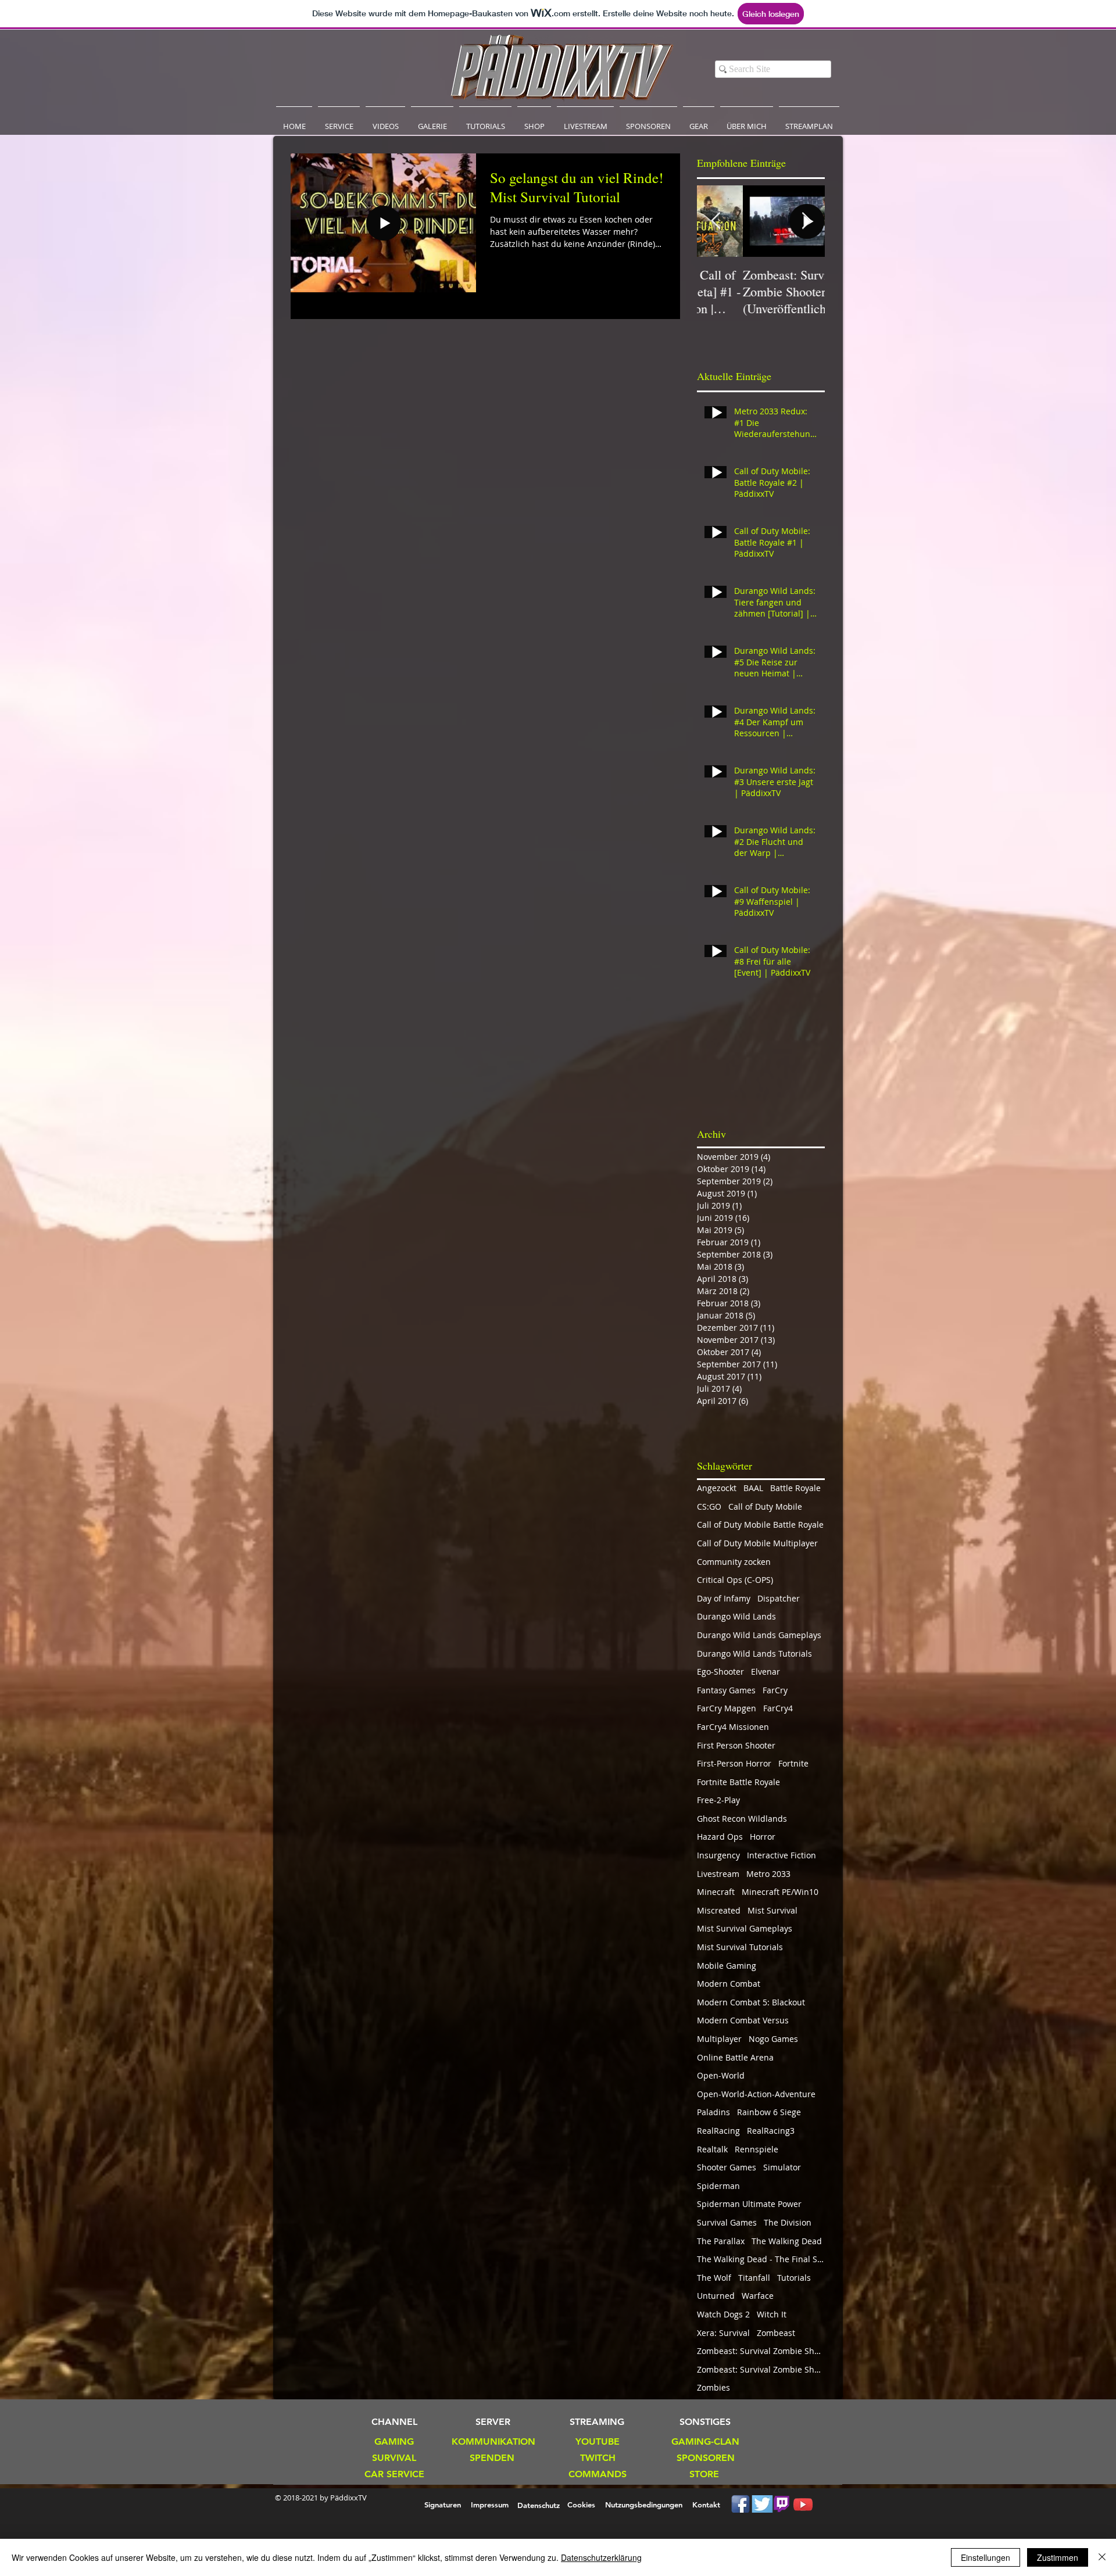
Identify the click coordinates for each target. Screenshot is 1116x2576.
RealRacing (718, 2131)
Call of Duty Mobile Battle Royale (760, 1525)
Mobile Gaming (727, 1966)
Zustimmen (1058, 2557)
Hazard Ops (720, 1837)
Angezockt (717, 1488)
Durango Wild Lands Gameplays (759, 1635)
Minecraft (716, 1892)
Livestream (718, 1874)
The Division (788, 2222)
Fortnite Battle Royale (738, 1782)
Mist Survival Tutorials (740, 1947)
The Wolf (714, 2278)
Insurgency (718, 1855)
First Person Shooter (736, 1745)
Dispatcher (779, 1598)
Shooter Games (727, 2167)
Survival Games (727, 2222)
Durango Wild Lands (736, 1616)
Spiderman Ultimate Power (749, 2204)
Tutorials (794, 2278)
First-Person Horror (734, 1763)
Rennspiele (756, 2149)
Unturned (716, 2296)
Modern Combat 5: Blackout (751, 2002)
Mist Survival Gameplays (745, 1928)
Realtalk (712, 2149)
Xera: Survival (723, 2333)
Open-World (721, 2075)
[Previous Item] (716, 221)
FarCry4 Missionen (733, 1727)
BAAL (753, 1488)
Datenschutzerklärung (601, 2557)
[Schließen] (1102, 2557)
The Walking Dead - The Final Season (761, 2259)
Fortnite (793, 1763)
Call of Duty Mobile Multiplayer (757, 1543)
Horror (763, 1837)
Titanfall (754, 2278)
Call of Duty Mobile (765, 1506)
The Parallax (721, 2241)
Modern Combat (729, 1984)
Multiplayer (719, 2039)
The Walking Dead (787, 2241)
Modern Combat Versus (743, 2020)
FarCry (775, 1690)
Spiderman (718, 2186)
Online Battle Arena (735, 2057)
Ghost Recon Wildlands (742, 1819)
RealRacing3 (771, 2131)
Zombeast (776, 2333)
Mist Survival (772, 1910)
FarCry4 (778, 1708)
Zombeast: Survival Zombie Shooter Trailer (761, 2369)
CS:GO (709, 1506)
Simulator (782, 2167)
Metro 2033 (768, 1874)
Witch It (772, 2314)
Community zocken (734, 1562)
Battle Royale (795, 1488)
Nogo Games (773, 2039)
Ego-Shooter (720, 1672)
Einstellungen (986, 2557)
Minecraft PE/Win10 (780, 1892)
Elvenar (766, 1672)
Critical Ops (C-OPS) (735, 1580)
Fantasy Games (726, 1690)
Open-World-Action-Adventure (756, 2094)
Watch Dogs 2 (723, 2314)
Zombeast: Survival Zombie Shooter (761, 2351)
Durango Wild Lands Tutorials (754, 1654)
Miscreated (719, 1910)
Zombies (713, 2387)
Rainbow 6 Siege (769, 2112)
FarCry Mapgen (727, 1708)
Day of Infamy (724, 1598)
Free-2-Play (718, 1800)
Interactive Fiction (781, 1855)
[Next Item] (806, 221)
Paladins (713, 2112)
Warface (758, 2296)
